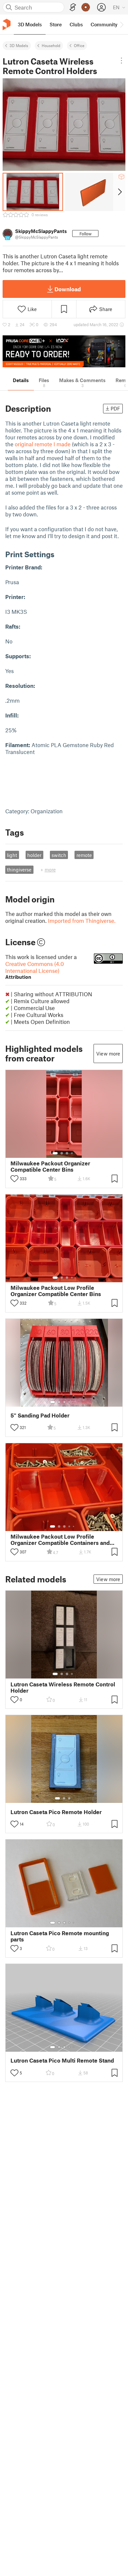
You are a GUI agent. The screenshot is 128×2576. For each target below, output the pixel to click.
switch (59, 855)
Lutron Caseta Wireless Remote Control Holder (63, 1687)
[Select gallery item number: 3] (67, 1153)
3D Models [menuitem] (30, 24)
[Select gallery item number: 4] (72, 1153)
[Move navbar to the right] (121, 24)
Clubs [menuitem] (76, 24)
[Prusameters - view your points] (86, 7)
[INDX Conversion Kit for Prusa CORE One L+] (64, 351)
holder (34, 855)
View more (108, 1054)
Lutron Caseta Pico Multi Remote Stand (62, 2060)
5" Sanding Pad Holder (40, 1415)
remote (84, 855)
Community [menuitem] (104, 24)
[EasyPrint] (73, 7)
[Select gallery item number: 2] (62, 1153)
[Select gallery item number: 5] (74, 1402)
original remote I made (43, 444)
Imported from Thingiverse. (82, 921)
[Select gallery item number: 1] (55, 1153)
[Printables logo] (7, 25)
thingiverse (19, 870)
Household (51, 45)
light (12, 855)
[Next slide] (119, 192)
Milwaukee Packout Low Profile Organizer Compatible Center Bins (56, 1291)
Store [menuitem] (56, 24)
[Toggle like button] (14, 1179)
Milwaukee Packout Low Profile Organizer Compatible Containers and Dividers (60, 1540)
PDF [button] (115, 408)
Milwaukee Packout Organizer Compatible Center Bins (50, 1166)
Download (68, 289)
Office (79, 45)
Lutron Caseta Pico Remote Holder (56, 1812)
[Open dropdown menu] (121, 61)
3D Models (19, 45)
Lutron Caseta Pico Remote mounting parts (60, 1936)
